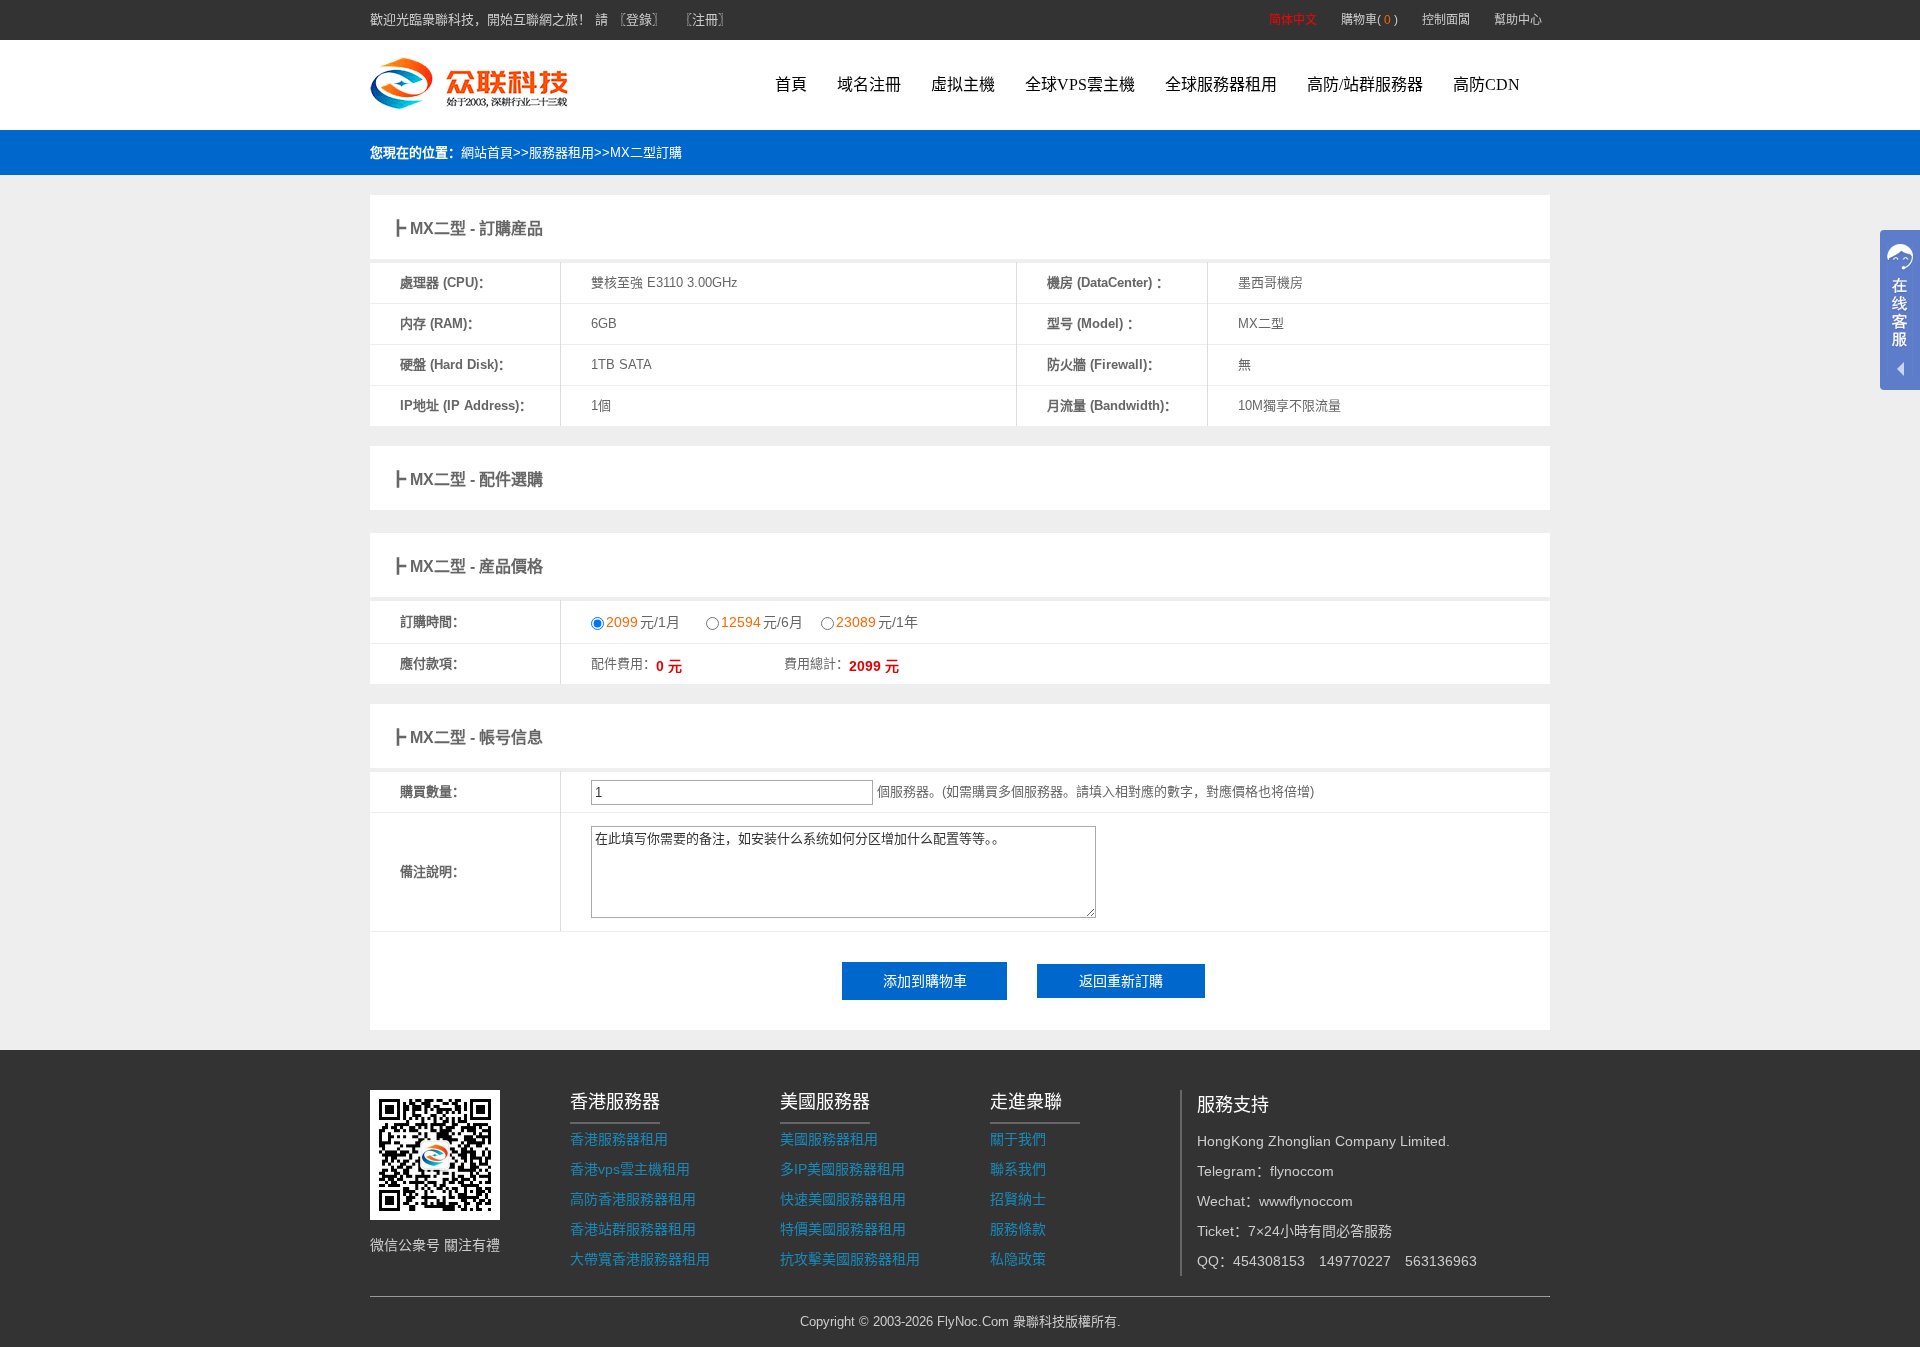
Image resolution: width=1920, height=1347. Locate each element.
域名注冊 (869, 84)
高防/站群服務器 (1365, 84)
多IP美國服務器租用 (842, 1169)
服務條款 (1018, 1229)
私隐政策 (1018, 1259)
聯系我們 (1018, 1169)
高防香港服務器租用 (633, 1199)
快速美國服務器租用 (843, 1199)
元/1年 (877, 622)
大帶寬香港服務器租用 (640, 1259)
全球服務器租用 (1221, 84)
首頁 (791, 84)
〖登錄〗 (639, 19)
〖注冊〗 (705, 19)
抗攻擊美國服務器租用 (850, 1259)
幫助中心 (1518, 20)
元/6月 (762, 622)
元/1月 (643, 622)
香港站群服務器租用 (633, 1229)
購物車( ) (1369, 20)
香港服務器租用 (619, 1139)
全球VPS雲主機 (1080, 84)
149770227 (1355, 1261)
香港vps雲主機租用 (630, 1169)
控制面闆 (1446, 20)
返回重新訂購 (1121, 981)
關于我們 (1018, 1139)
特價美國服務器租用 (843, 1229)
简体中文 (1293, 20)
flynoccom (1302, 1171)
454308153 (1269, 1261)
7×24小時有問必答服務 (1320, 1231)
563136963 (1441, 1261)
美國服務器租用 (829, 1139)
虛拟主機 (963, 84)
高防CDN (1486, 84)
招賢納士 (1018, 1199)
